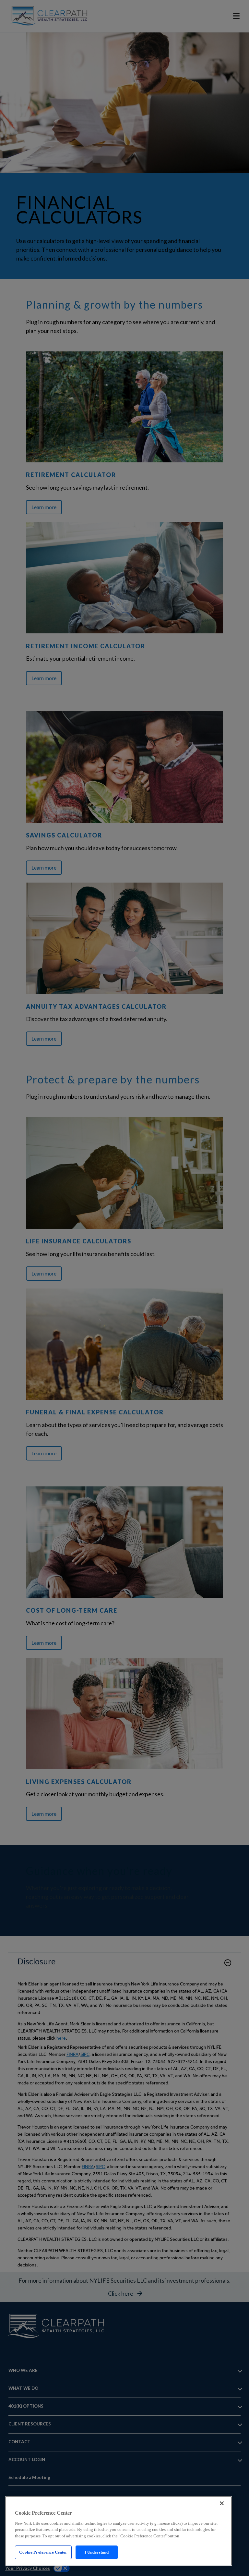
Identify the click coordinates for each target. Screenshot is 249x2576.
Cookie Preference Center (43, 2552)
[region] (119, 2531)
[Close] (222, 2503)
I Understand (97, 2552)
